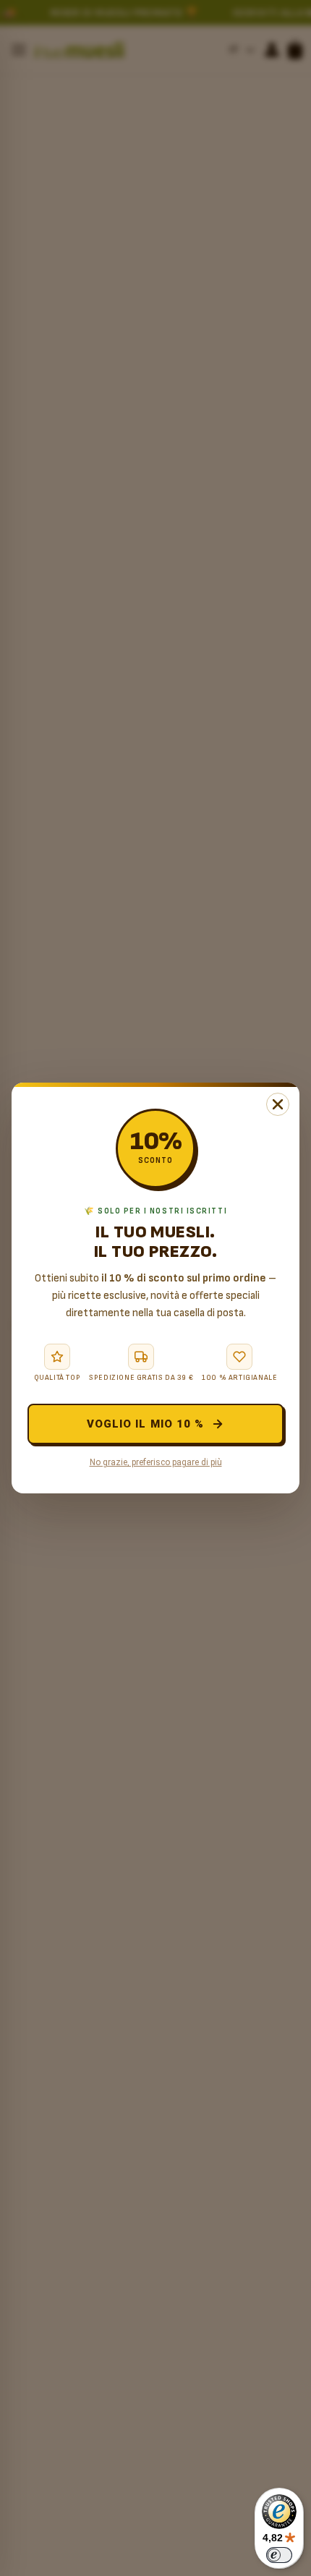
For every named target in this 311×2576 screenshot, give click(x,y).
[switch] (279, 2555)
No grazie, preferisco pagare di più (156, 1462)
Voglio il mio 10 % (145, 1424)
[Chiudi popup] (278, 1104)
